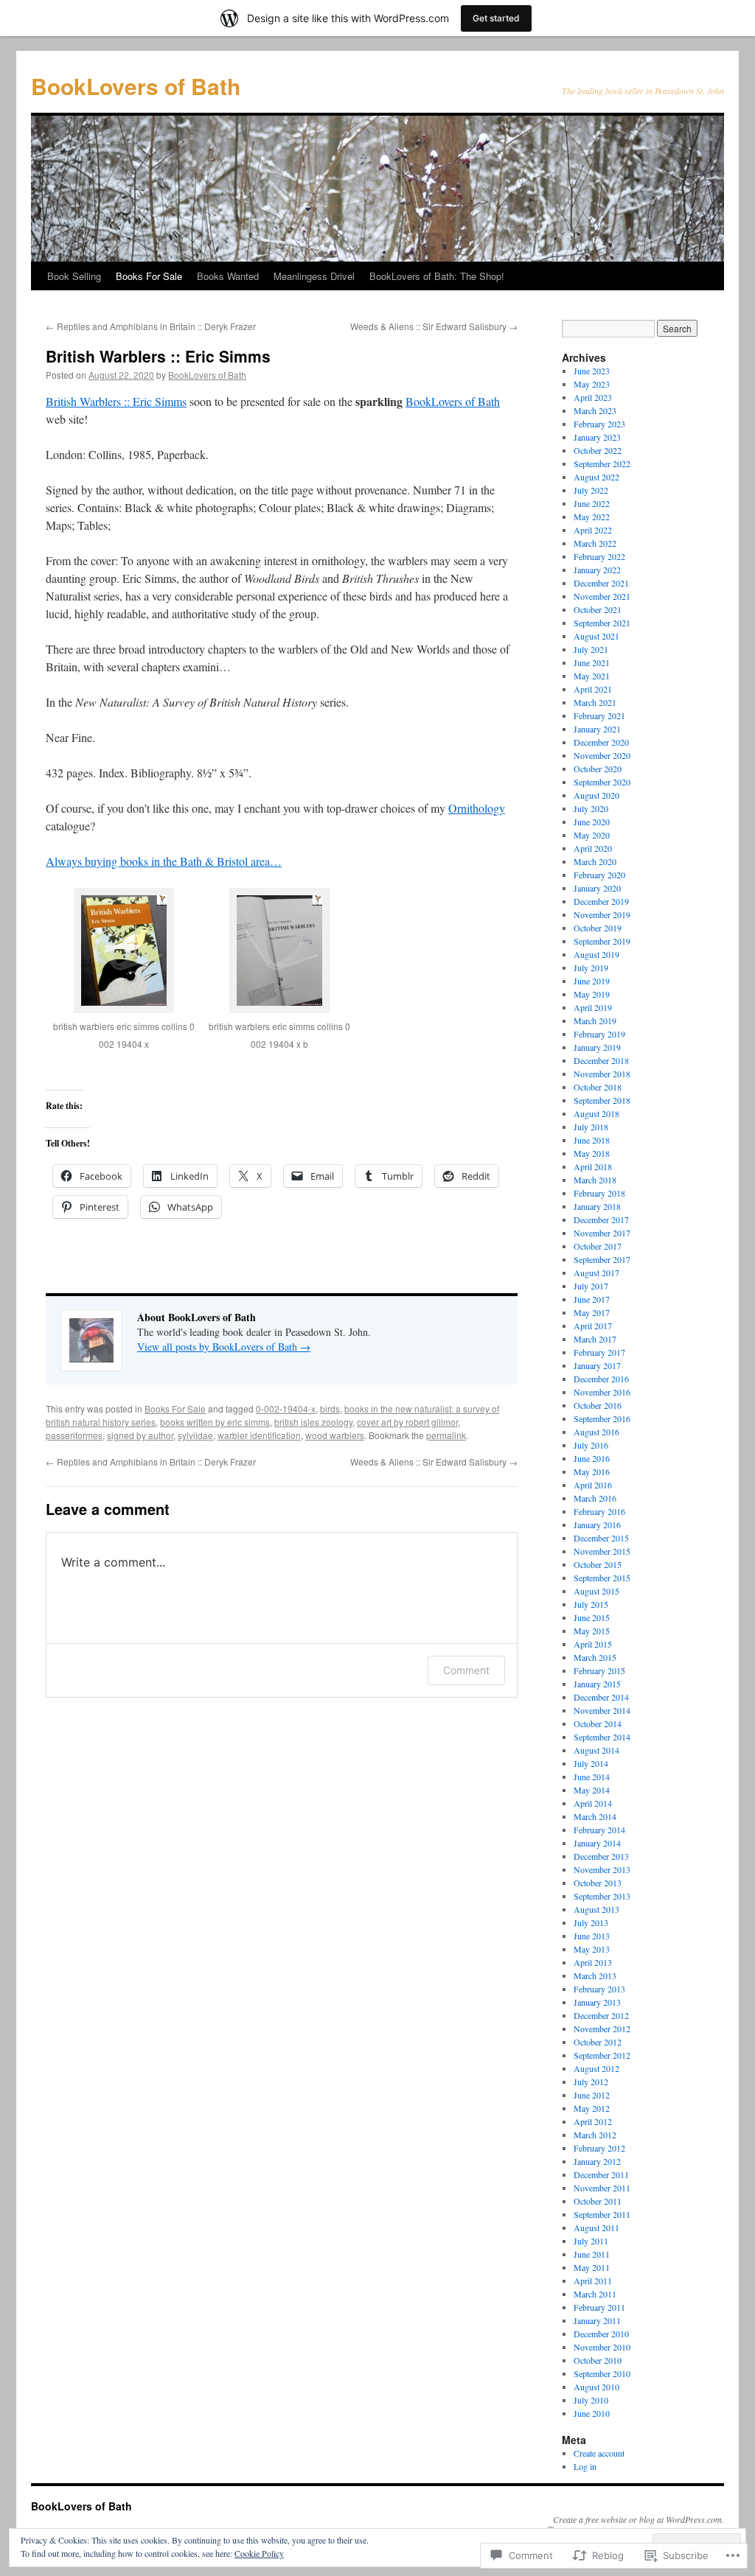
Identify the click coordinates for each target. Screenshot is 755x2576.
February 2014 (599, 1830)
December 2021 (601, 583)
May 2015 (592, 1631)
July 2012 (591, 2082)
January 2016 (597, 1525)
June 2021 (592, 662)
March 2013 (595, 1975)
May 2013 (592, 1949)
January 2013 (597, 2002)
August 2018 (596, 1113)
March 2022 (595, 543)
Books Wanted (228, 276)
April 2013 (593, 1962)
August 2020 (596, 795)
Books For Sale (149, 276)
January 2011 (597, 2320)
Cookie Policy (259, 2553)
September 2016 (602, 1418)
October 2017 (598, 1246)
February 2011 (599, 2307)
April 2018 (593, 1166)
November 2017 (602, 1233)
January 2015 (597, 1684)
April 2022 (593, 530)
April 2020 (593, 848)
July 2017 (591, 1286)
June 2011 (592, 2254)
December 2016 (601, 1379)
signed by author (140, 1435)
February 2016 (599, 1511)
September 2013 (602, 1896)
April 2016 (593, 1485)
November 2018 (602, 1074)
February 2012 (599, 2148)
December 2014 (601, 1697)
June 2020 (592, 822)
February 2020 (599, 875)
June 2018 (592, 1140)
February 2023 (599, 424)
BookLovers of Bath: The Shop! (437, 276)
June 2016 (592, 1458)
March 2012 (595, 2135)
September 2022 (602, 463)
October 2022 (598, 450)
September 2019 (602, 941)
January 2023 (597, 437)
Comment (466, 1670)
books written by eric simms (215, 1422)
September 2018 (602, 1100)
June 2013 (592, 1936)
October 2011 (598, 2201)
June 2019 (592, 981)
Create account (599, 2453)
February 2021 (599, 715)
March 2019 (595, 1021)
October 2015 (598, 1564)
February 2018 (599, 1193)
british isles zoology (313, 1422)
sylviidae (195, 1435)
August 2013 (596, 1909)
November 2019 (602, 914)
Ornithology (477, 808)
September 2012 (602, 2055)
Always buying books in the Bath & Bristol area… (164, 861)
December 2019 (601, 901)
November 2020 (602, 755)
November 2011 (602, 2188)
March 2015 (595, 1657)
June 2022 (592, 503)
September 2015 (602, 1578)
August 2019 (596, 954)
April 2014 (593, 1803)
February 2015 (599, 1670)
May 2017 (592, 1312)
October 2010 (598, 2360)
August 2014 (596, 1750)
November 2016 (602, 1392)
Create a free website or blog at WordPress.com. (639, 2519)
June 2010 (592, 2413)
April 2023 (593, 397)
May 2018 (592, 1153)
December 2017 (601, 1219)
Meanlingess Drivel (314, 276)
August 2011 (596, 2227)
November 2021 (602, 596)
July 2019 (591, 967)
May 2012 (592, 2108)
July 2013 (591, 1922)
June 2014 (592, 1777)
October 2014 (598, 1723)
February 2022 (599, 556)
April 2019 (593, 1007)
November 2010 (602, 2347)
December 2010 (601, 2334)
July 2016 (591, 1445)
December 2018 (601, 1060)
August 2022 (596, 477)
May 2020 (592, 835)
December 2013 (601, 1856)
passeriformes (74, 1435)
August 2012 (596, 2068)
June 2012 (592, 2095)
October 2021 (598, 609)
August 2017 (596, 1273)
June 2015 (592, 1617)
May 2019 (592, 994)
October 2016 (598, 1405)
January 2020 (597, 888)
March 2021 (595, 702)
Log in (585, 2466)
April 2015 (593, 1644)
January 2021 (597, 729)
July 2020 (591, 808)
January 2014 (597, 1843)
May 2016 (592, 1471)
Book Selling (74, 276)
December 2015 (601, 1538)
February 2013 (599, 1989)
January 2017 (597, 1365)
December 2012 (601, 2015)
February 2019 (599, 1034)
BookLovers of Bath (136, 86)
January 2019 (597, 1047)
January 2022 (597, 570)
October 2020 (598, 769)
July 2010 (591, 2400)
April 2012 (593, 2121)
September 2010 (602, 2373)
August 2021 (596, 636)
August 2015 (596, 1591)
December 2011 (601, 2174)
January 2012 (597, 2161)
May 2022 (592, 517)
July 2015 (591, 1604)
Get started (496, 18)
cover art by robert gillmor (407, 1422)
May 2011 (592, 2267)
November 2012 (602, 2029)
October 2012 (598, 2042)
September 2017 (602, 1259)
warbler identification (259, 1435)
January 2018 (597, 1206)
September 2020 (602, 782)
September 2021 (602, 623)
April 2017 (593, 1326)
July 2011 (591, 2241)
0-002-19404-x (286, 1408)
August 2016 (596, 1432)
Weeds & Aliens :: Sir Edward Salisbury (434, 326)
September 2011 (602, 2214)
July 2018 (591, 1127)
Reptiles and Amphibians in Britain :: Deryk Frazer (151, 326)
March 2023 (595, 410)
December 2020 (601, 742)
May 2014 (592, 1790)
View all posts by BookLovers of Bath (224, 1347)
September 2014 (602, 1737)
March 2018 (595, 1180)
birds (330, 1408)
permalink (446, 1435)
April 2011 (593, 2281)
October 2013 (598, 1883)
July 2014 (591, 1763)
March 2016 (595, 1498)
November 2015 (602, 1551)
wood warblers (335, 1435)
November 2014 (602, 1710)
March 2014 (595, 1816)
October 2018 (598, 1087)
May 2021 (592, 676)
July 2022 (591, 490)
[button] (123, 979)
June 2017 (592, 1299)
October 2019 (598, 928)
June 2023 (592, 371)
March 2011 (595, 2294)
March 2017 (595, 1339)
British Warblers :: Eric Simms (158, 356)
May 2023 (592, 384)
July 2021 (591, 649)
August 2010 (596, 2387)
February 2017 (599, 1352)
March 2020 (595, 861)
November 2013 (602, 1869)
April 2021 (593, 689)
